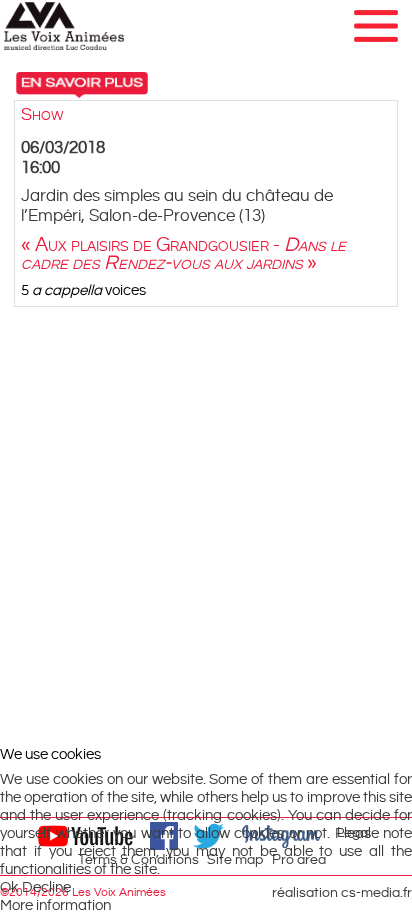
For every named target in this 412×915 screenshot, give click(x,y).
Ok (9, 887)
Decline (46, 887)
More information (55, 905)
